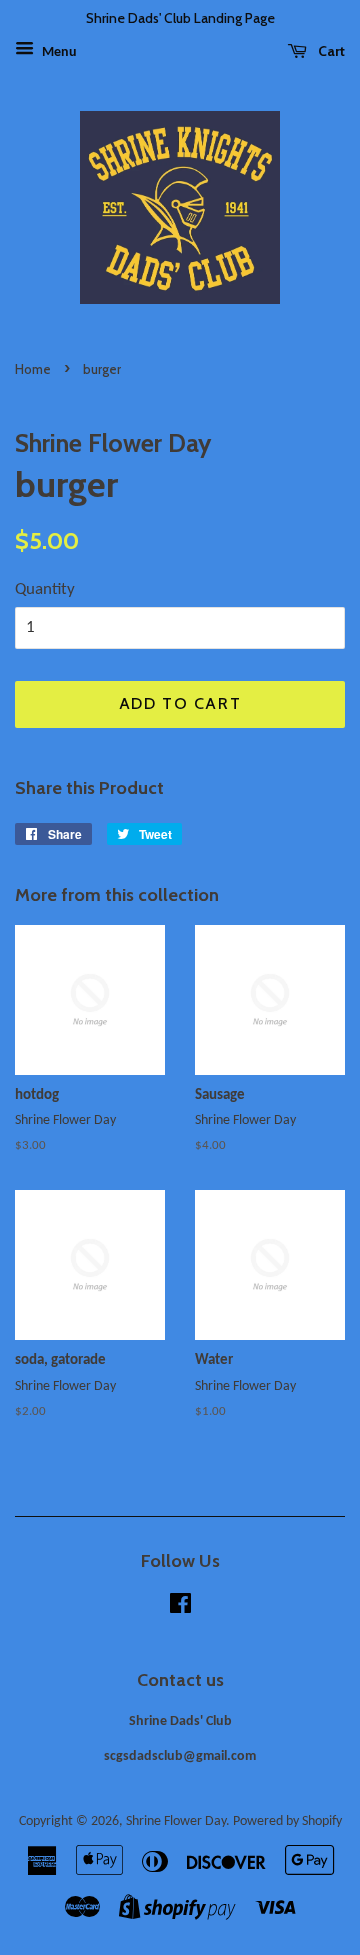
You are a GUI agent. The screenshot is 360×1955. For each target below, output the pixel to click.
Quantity (45, 589)
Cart (330, 51)
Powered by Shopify (287, 1821)
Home (33, 369)
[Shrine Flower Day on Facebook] (180, 1608)
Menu (58, 52)
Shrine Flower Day (176, 1821)
